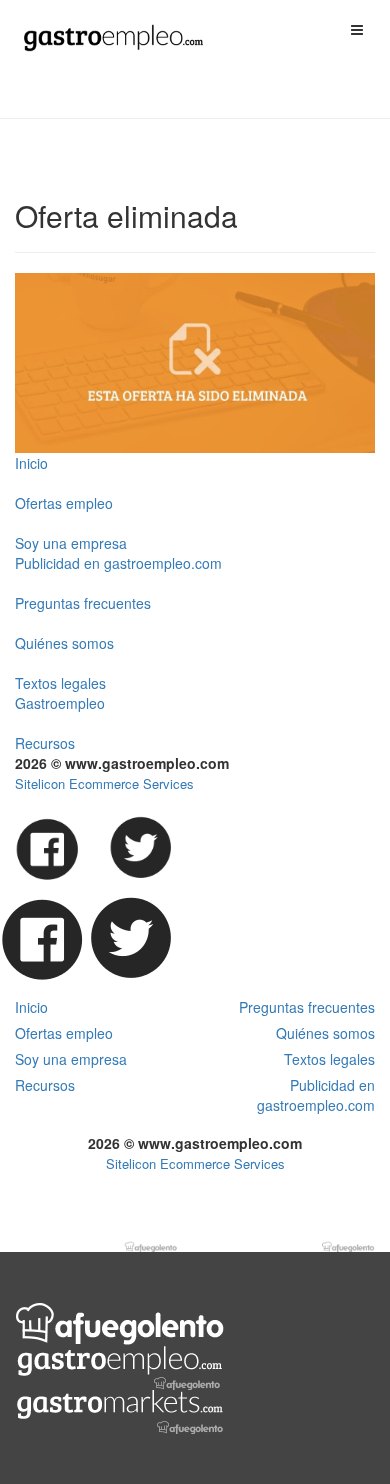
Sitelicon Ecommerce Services (104, 783)
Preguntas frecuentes (83, 603)
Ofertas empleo (64, 503)
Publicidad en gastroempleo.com (118, 563)
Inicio (31, 463)
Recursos (45, 743)
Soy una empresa (71, 543)
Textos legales (60, 683)
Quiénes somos (64, 643)
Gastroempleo (60, 703)
